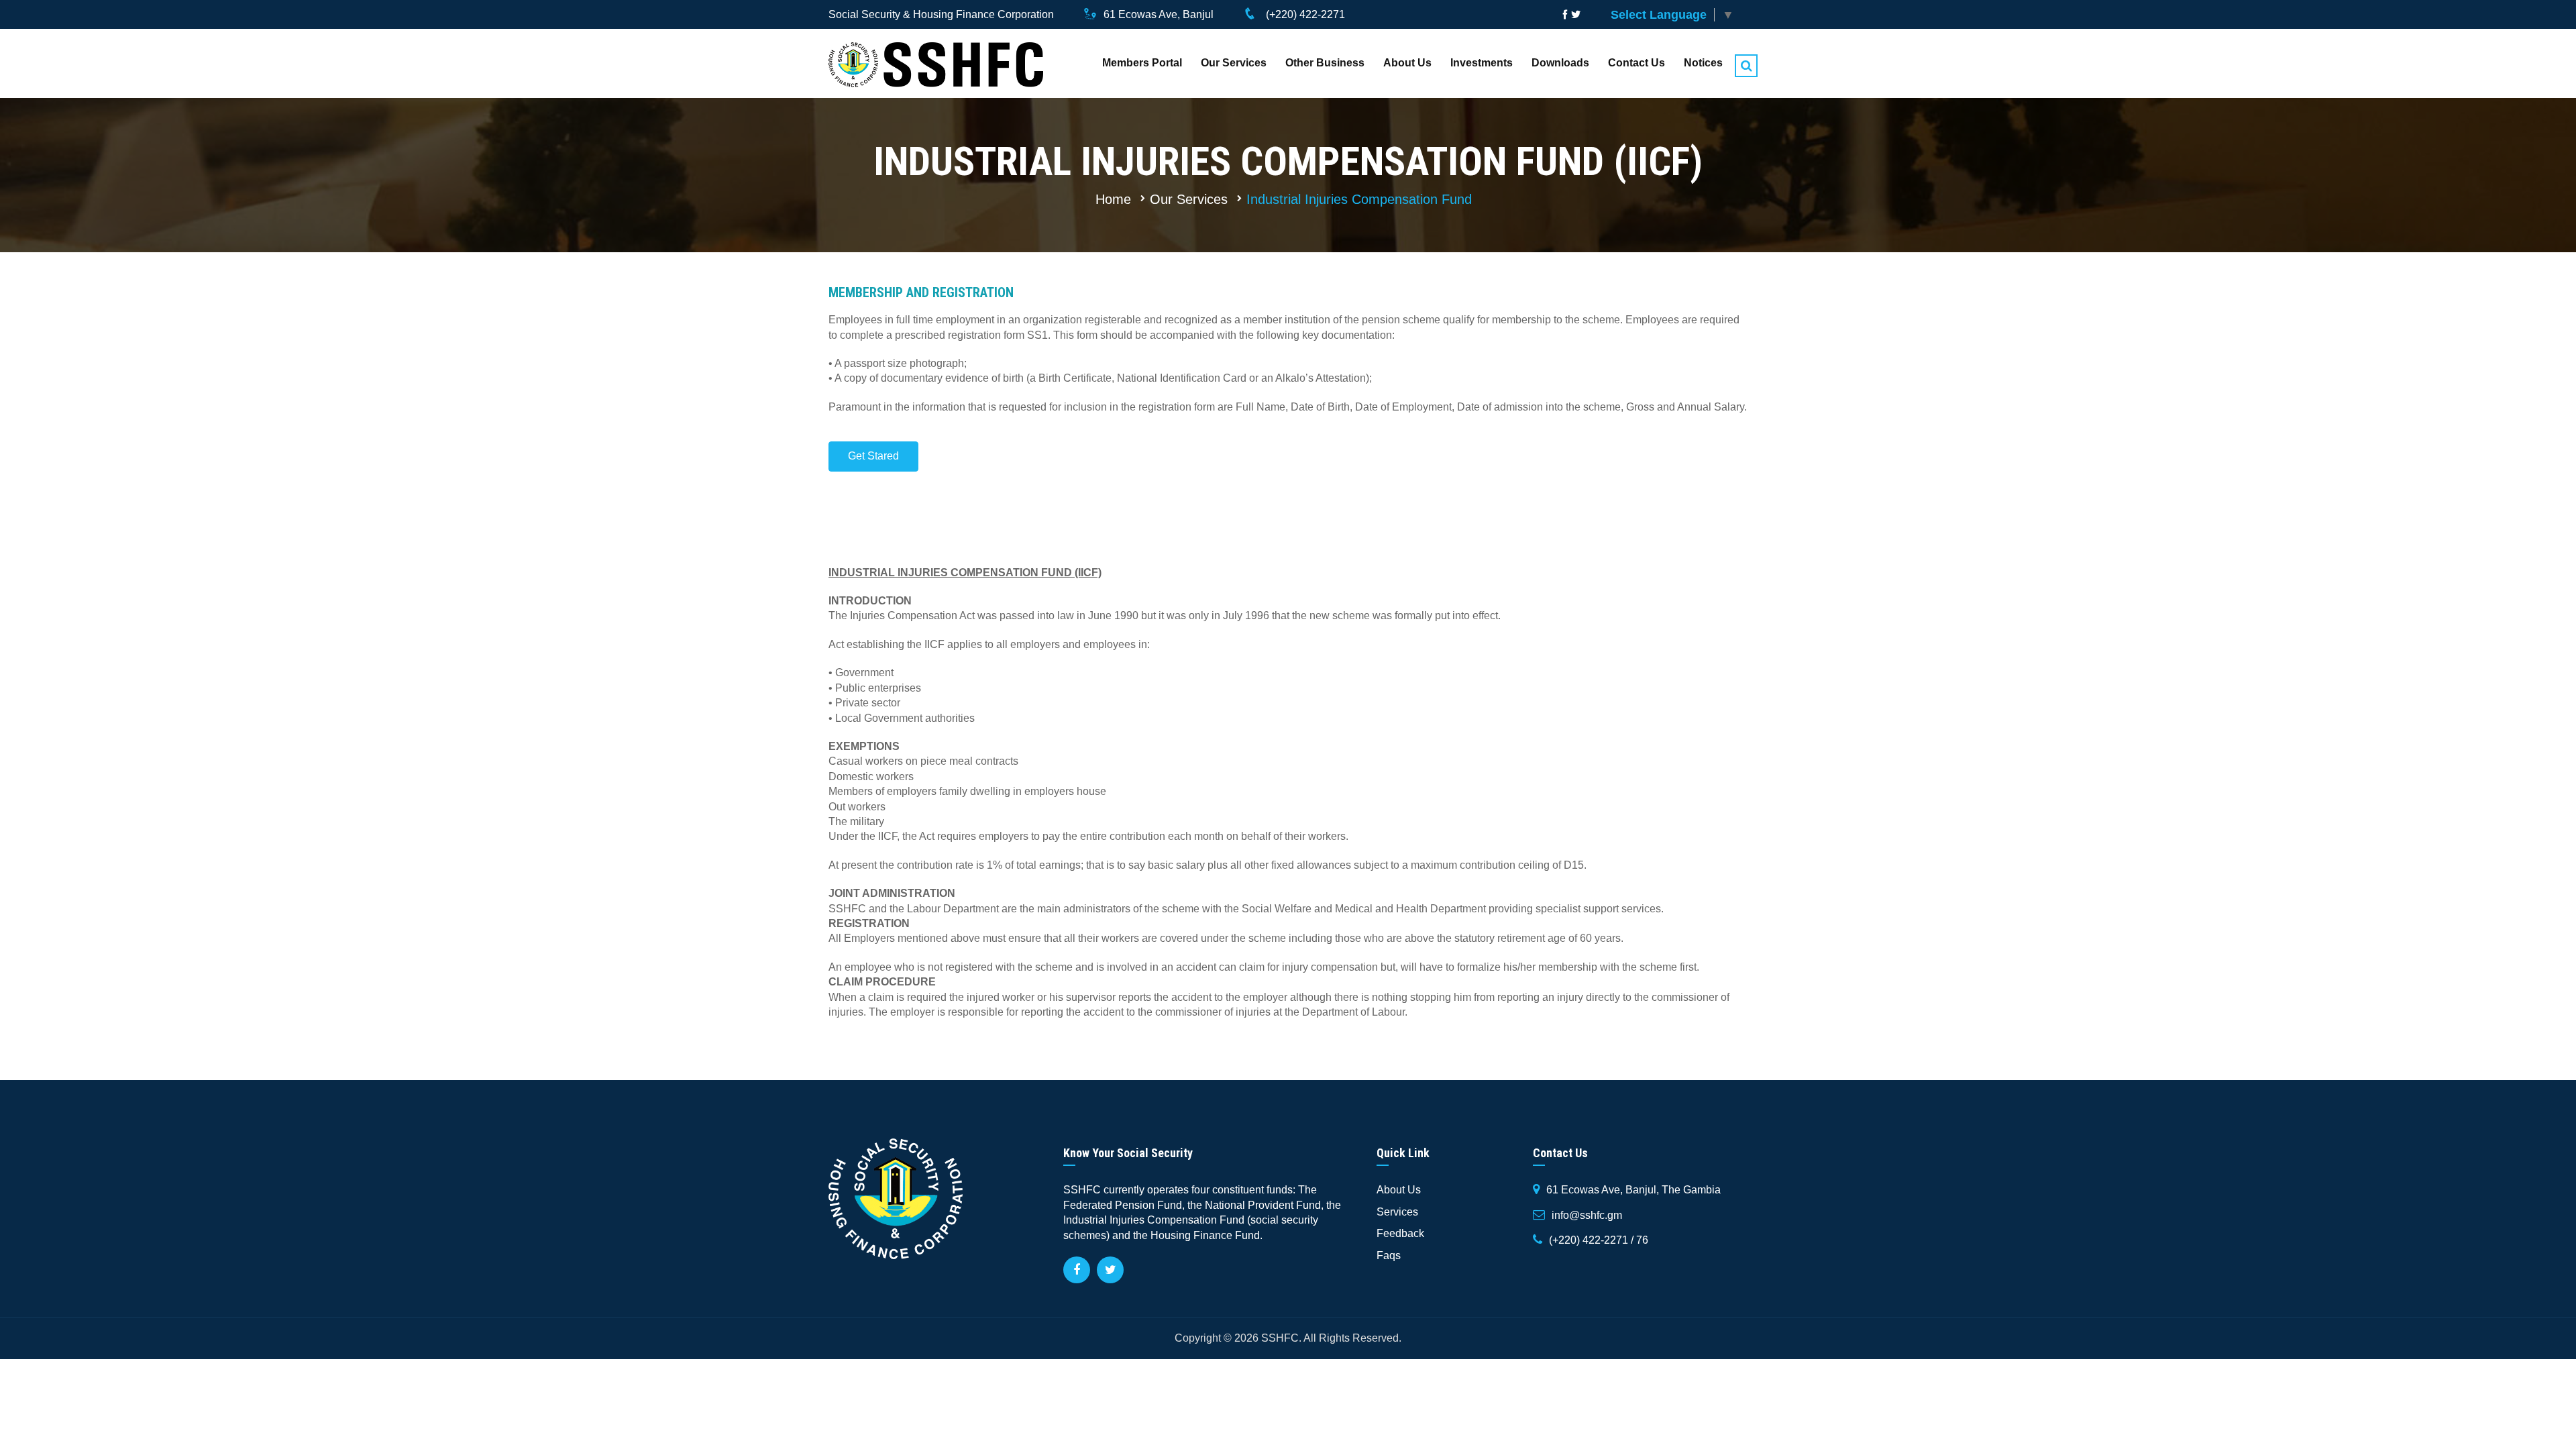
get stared (873, 456)
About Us (1407, 63)
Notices (1703, 63)
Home (1113, 199)
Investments (1482, 63)
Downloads (1560, 63)
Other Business (1325, 63)
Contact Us (1636, 63)
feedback (1400, 1233)
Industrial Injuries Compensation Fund (1359, 199)
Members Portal (1142, 63)
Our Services (1234, 63)
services (1397, 1212)
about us (1399, 1190)
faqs (1389, 1255)
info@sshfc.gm (1587, 1215)
